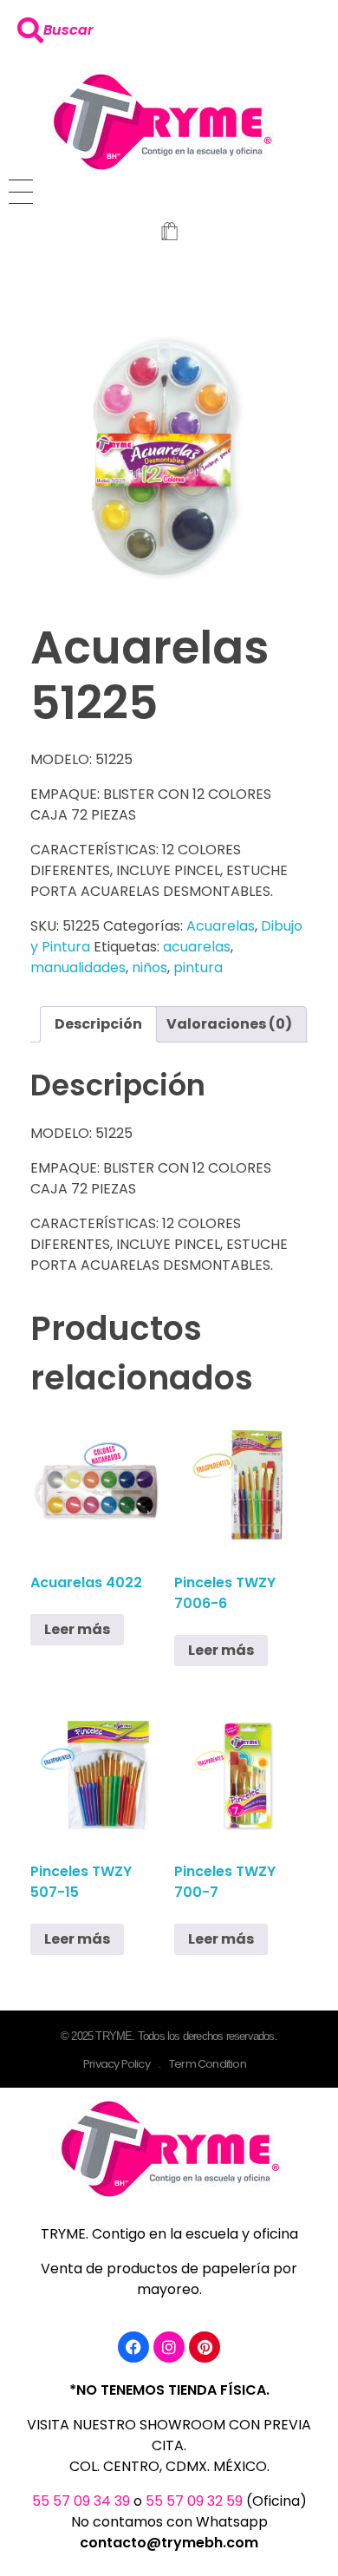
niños (149, 968)
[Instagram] (169, 2347)
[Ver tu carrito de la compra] (169, 233)
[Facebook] (133, 2347)
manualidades (78, 968)
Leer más (77, 1629)
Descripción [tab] (98, 1024)
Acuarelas (221, 926)
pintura (198, 968)
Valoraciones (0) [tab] (229, 1024)
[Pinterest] (205, 2347)
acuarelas (197, 947)
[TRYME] (161, 121)
